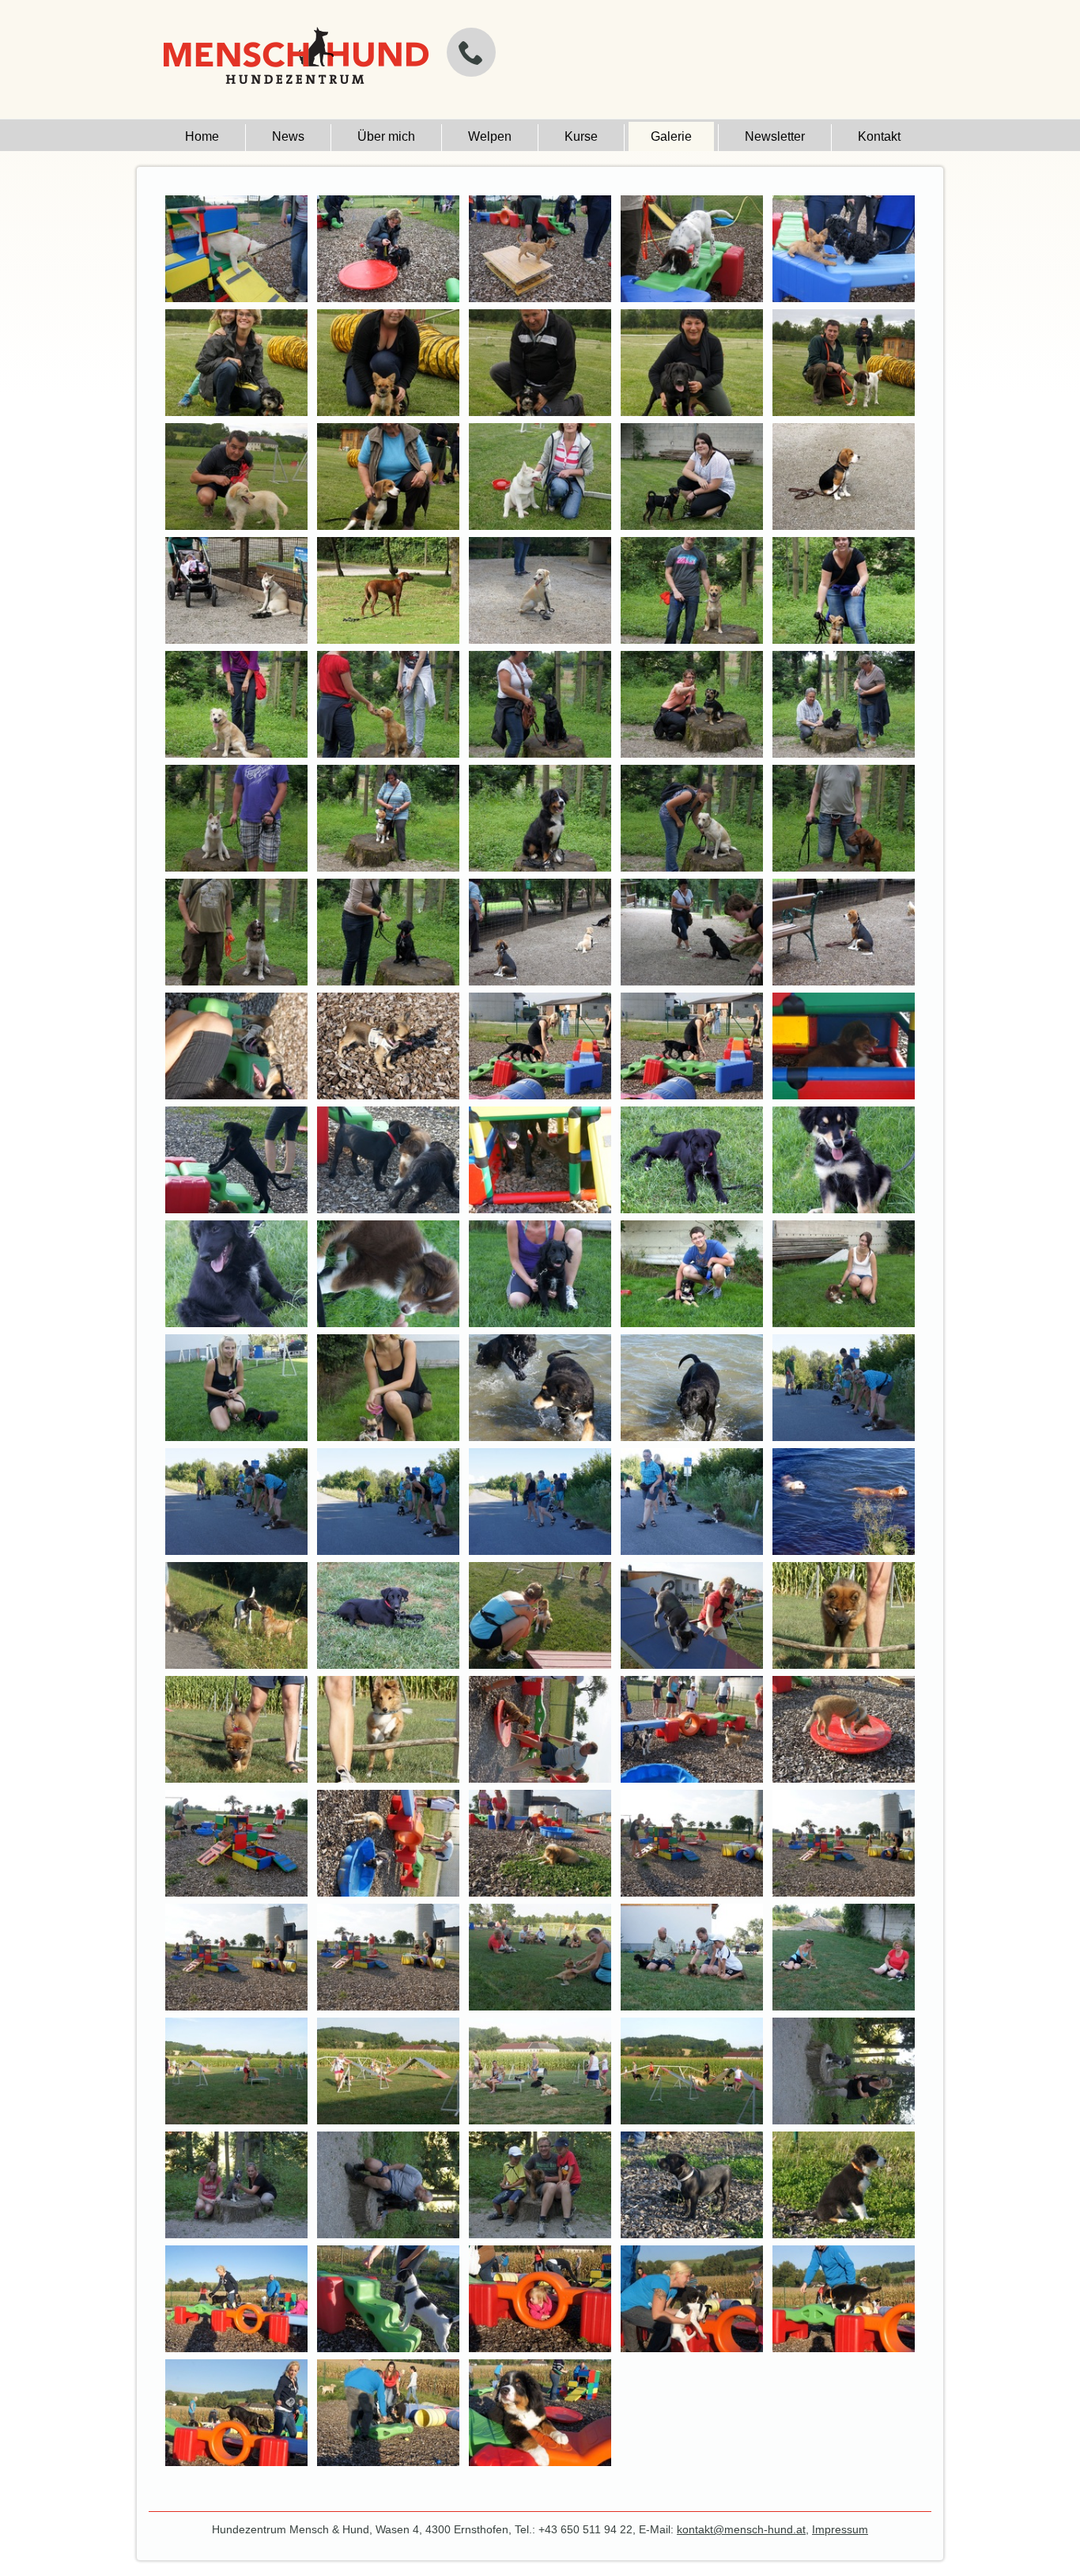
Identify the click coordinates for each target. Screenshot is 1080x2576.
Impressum (840, 2529)
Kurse (581, 136)
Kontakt (879, 136)
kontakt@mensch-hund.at (741, 2529)
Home (202, 136)
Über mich (386, 136)
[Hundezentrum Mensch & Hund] (294, 62)
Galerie (671, 136)
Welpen (490, 136)
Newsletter (775, 136)
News (288, 136)
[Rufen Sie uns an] (471, 52)
